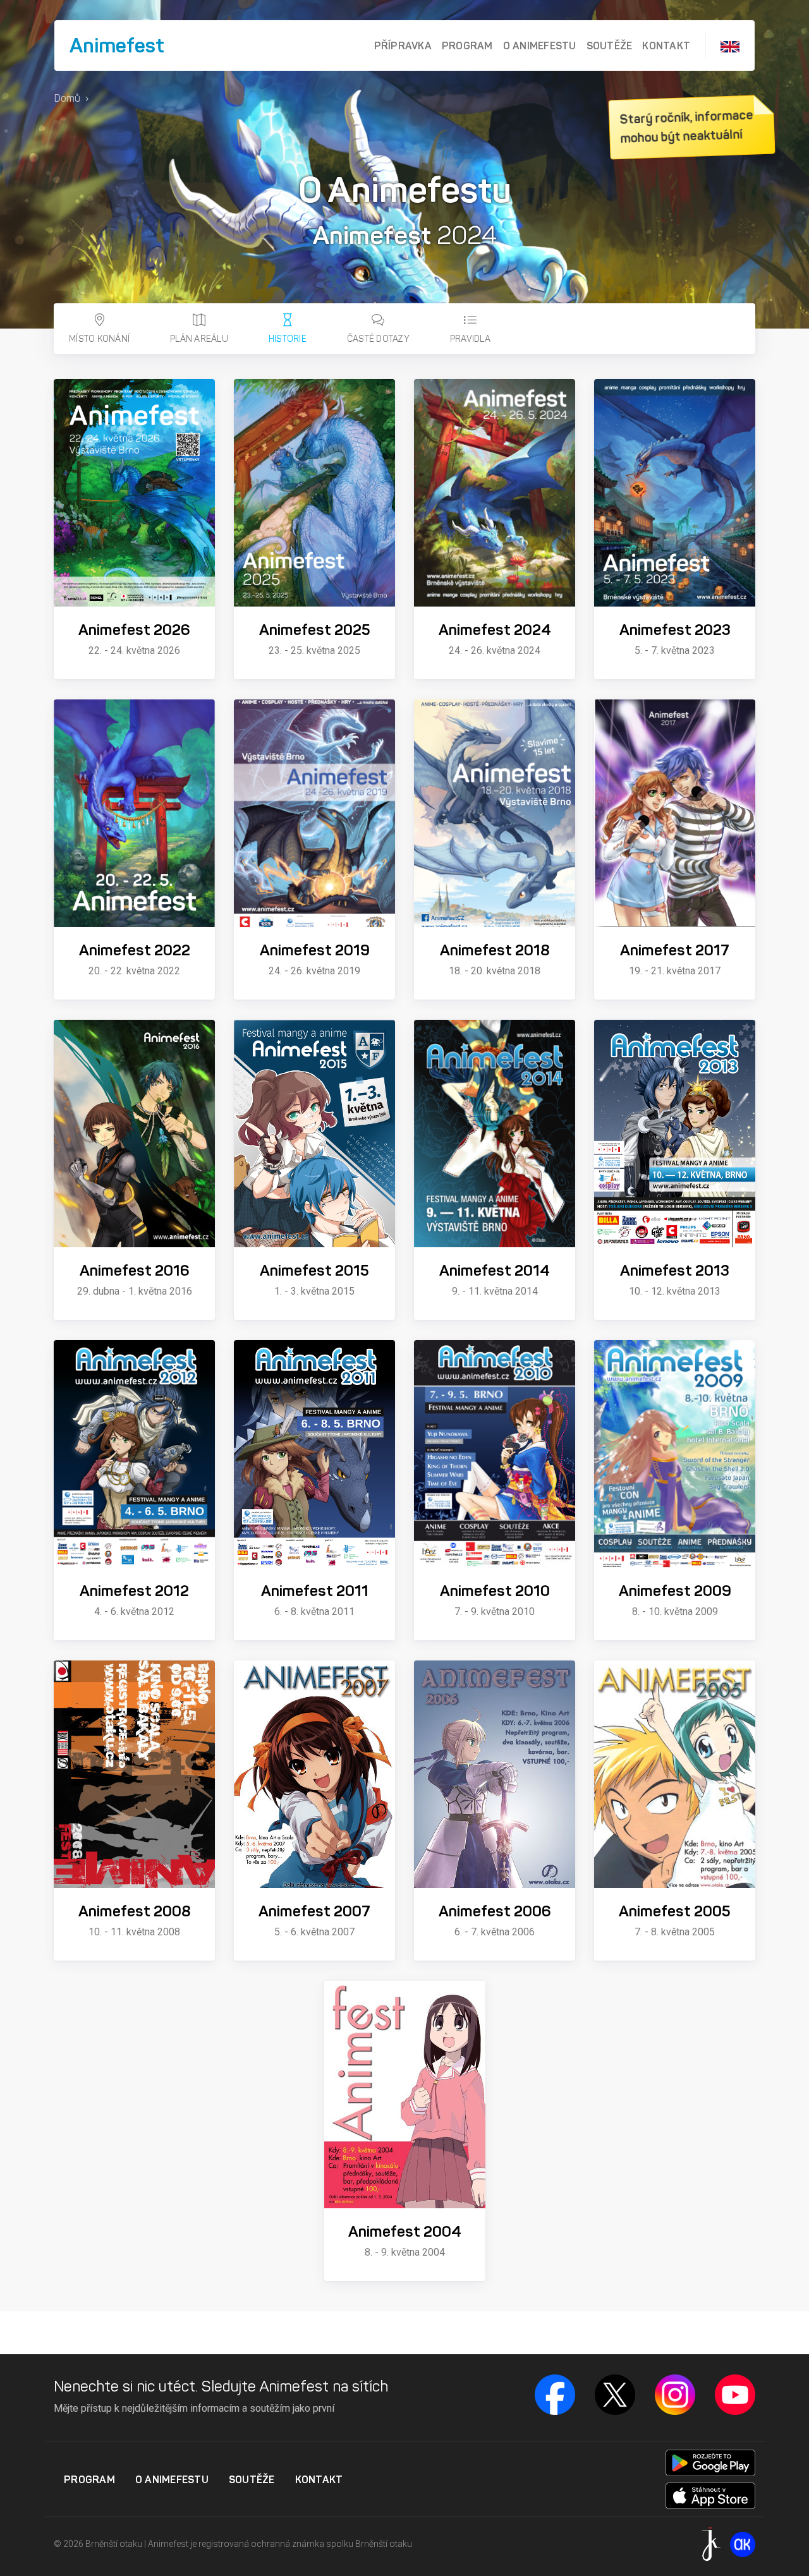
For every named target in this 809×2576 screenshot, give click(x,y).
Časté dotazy (378, 339)
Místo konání (99, 339)
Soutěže (610, 45)
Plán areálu (199, 339)
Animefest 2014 (495, 1271)
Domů (67, 98)
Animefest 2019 (315, 950)
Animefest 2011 (315, 1591)
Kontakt (666, 45)
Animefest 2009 (675, 1591)
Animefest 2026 (134, 630)
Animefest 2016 (135, 1271)
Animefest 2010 (495, 1591)
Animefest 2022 (135, 950)
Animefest (117, 45)
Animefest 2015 (314, 1271)
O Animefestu (540, 45)
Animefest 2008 (135, 1911)
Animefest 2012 (134, 1591)
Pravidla (470, 339)
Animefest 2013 (675, 1271)
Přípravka (403, 45)
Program (467, 45)
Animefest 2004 (405, 2232)
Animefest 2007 (314, 1911)
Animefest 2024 (495, 630)
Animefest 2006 (495, 1911)
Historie (288, 339)
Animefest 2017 (675, 950)
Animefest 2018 (495, 950)
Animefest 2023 (675, 630)
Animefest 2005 (675, 1911)
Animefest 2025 (315, 630)
